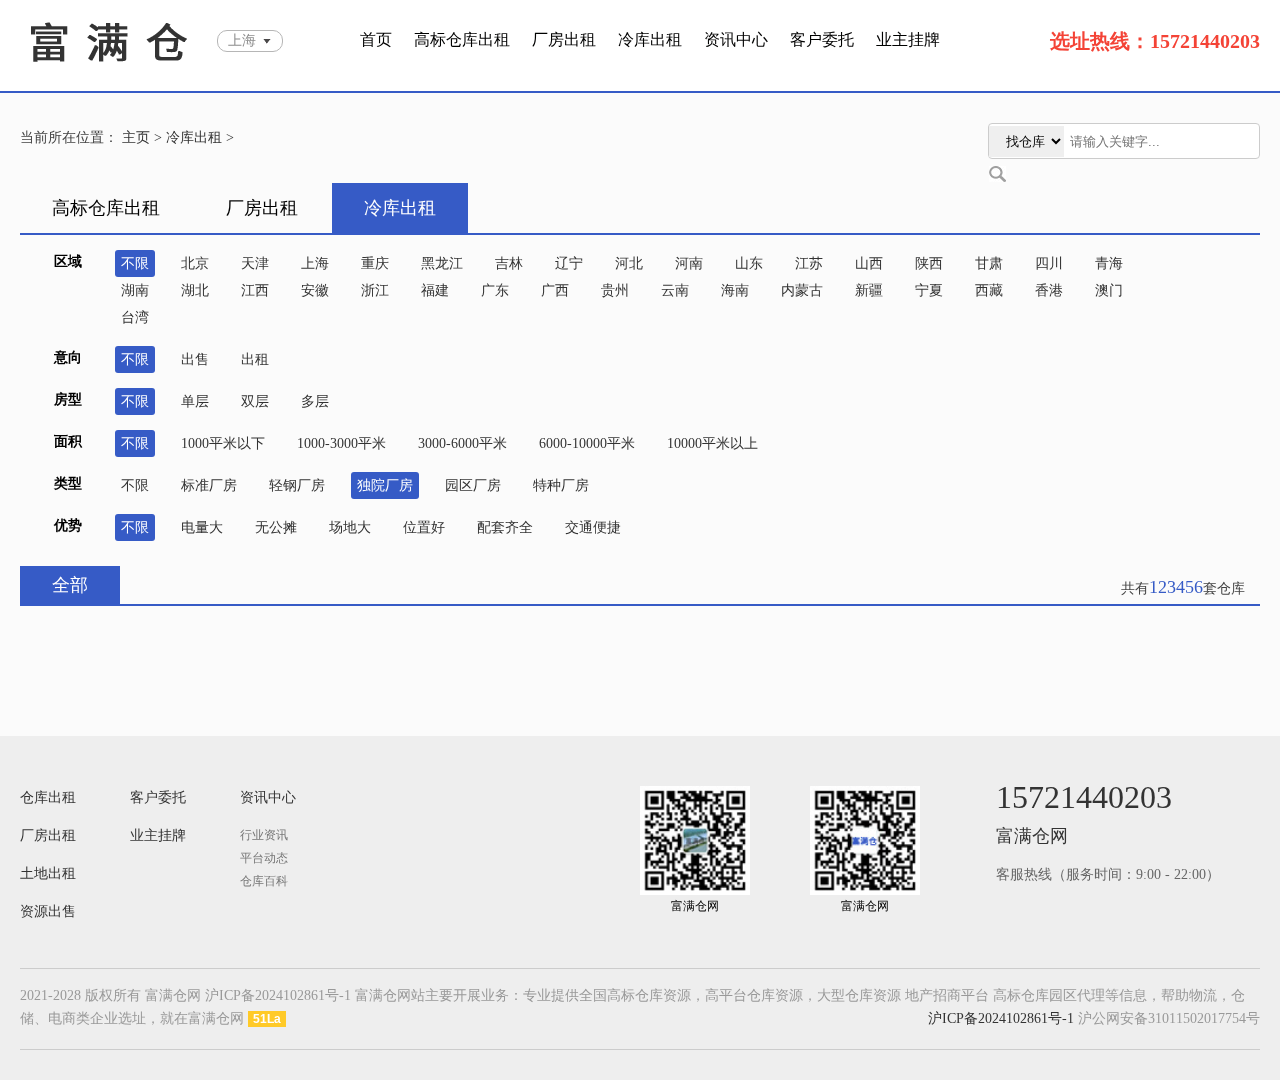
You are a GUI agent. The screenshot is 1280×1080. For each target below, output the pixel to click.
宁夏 (929, 290)
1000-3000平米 (341, 443)
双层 (255, 401)
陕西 (929, 263)
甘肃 (989, 263)
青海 (1109, 263)
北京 (195, 263)
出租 (255, 359)
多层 (315, 401)
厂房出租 (564, 39)
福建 (435, 290)
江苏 (809, 263)
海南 (735, 290)
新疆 (869, 290)
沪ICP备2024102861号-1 (1001, 1018)
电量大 (202, 527)
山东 (749, 263)
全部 (70, 585)
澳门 (1109, 290)
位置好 (424, 527)
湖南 (135, 290)
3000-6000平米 (462, 443)
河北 (629, 263)
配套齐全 (505, 527)
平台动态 (264, 858)
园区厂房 (473, 485)
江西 (255, 290)
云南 (675, 290)
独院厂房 (385, 485)
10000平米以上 (712, 443)
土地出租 (48, 873)
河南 (689, 263)
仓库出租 (48, 797)
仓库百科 (264, 881)
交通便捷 (593, 527)
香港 (1049, 290)
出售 (195, 359)
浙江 (375, 290)
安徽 (315, 290)
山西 (869, 263)
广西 (555, 290)
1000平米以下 (223, 443)
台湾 (135, 317)
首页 (376, 39)
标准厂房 (209, 485)
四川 (1049, 263)
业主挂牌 (908, 39)
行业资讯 (264, 835)
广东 (495, 290)
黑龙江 (442, 263)
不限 (135, 263)
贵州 (615, 290)
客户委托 (822, 39)
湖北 (195, 290)
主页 (136, 137)
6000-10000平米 (587, 443)
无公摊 (276, 527)
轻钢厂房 (297, 485)
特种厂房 (561, 485)
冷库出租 (650, 39)
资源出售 (48, 911)
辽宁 (569, 263)
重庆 (375, 263)
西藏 (989, 290)
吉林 (509, 263)
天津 (255, 263)
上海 (315, 263)
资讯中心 (736, 39)
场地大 (350, 527)
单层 (195, 401)
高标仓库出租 (462, 39)
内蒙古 (802, 290)
